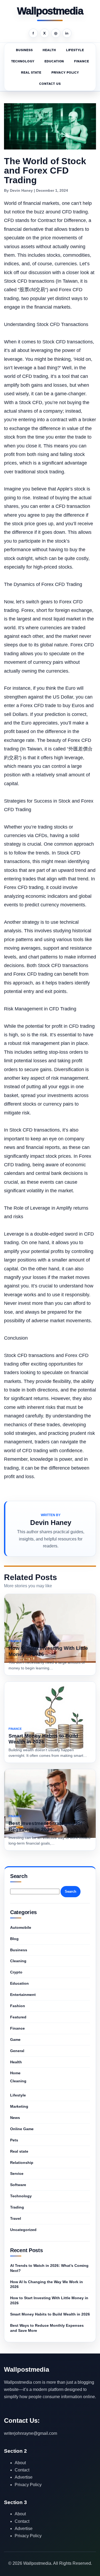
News (15, 2118)
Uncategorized (23, 2230)
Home (15, 2073)
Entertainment (23, 1995)
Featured (18, 2017)
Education (54, 61)
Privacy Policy (65, 72)
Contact (22, 2470)
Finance (81, 61)
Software (18, 2185)
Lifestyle (75, 50)
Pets (14, 2140)
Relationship (22, 2163)
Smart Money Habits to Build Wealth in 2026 (50, 2314)
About (20, 2463)
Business (24, 50)
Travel (16, 2218)
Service (17, 2173)
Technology (23, 61)
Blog (14, 1939)
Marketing (19, 2106)
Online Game (22, 2129)
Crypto (16, 1972)
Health (49, 50)
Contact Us (50, 84)
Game (15, 2040)
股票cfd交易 (32, 290)
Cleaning (18, 1961)
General (17, 2051)
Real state (31, 72)
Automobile (21, 1927)
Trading (17, 2207)
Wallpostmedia (50, 11)
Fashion (18, 2006)
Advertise (24, 2477)
